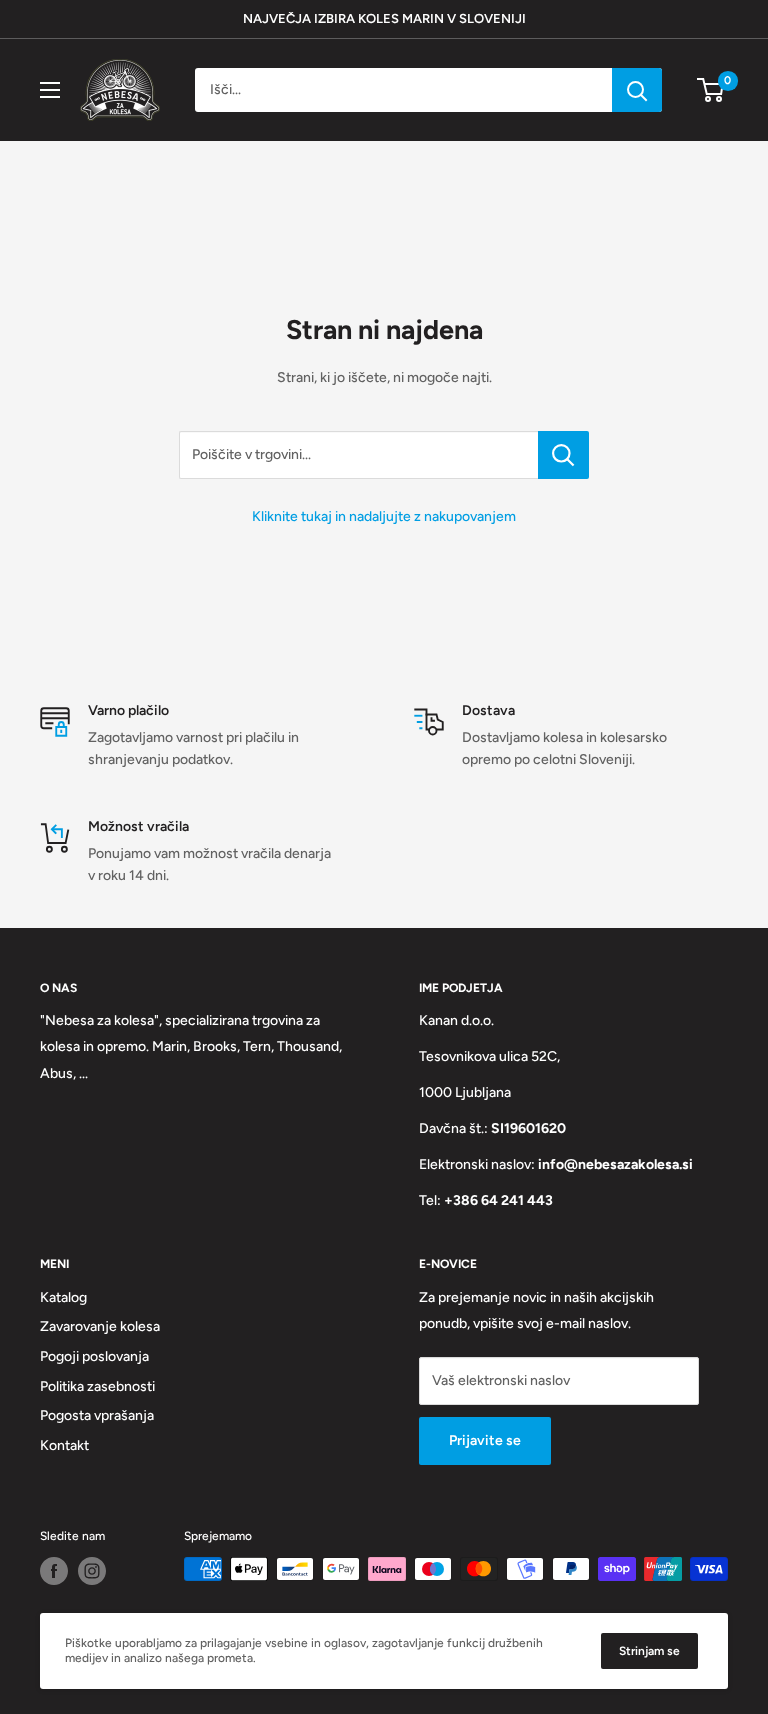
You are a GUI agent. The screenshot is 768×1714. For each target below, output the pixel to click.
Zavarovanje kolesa (100, 1326)
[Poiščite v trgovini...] (563, 455)
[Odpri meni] (50, 90)
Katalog (63, 1297)
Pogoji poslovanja (94, 1356)
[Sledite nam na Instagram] (92, 1571)
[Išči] (637, 90)
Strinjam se (649, 1651)
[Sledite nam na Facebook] (54, 1571)
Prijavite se (485, 1440)
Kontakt (64, 1445)
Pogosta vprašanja (97, 1415)
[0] (711, 90)
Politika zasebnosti (97, 1386)
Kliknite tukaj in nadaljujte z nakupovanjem (384, 516)
